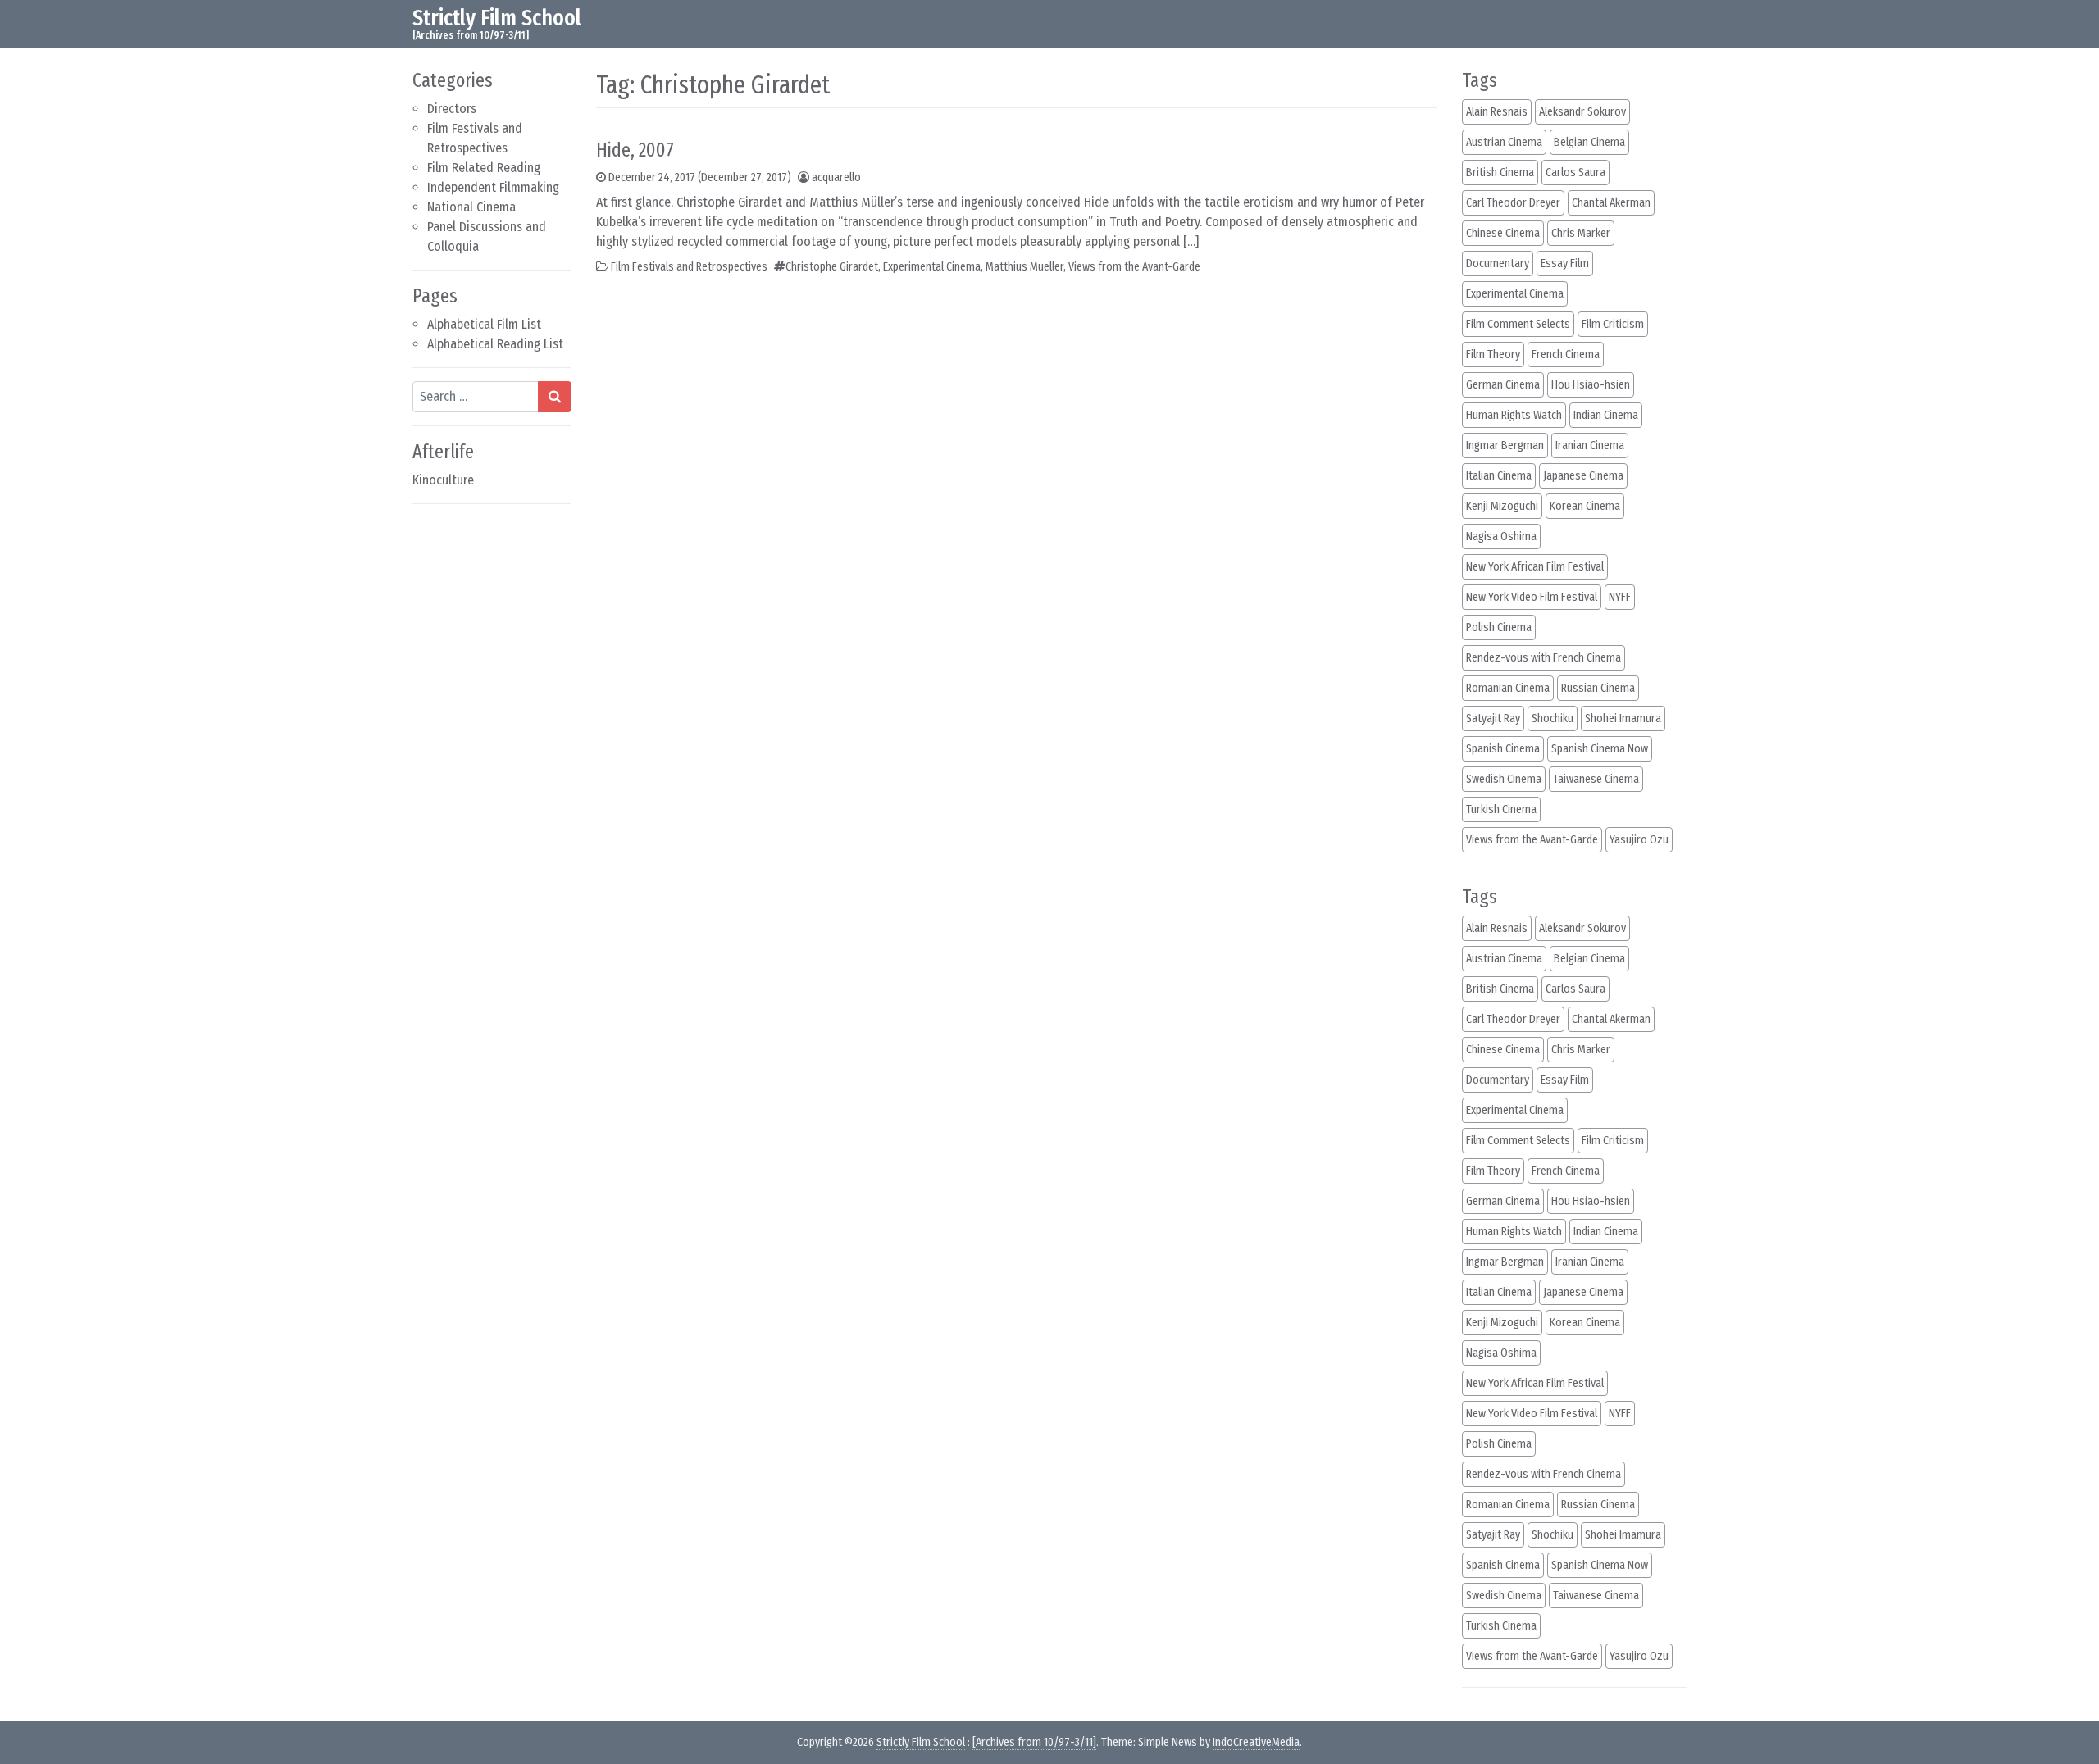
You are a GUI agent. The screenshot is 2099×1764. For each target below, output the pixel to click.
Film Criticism (1613, 324)
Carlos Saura (1575, 173)
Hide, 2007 (635, 150)
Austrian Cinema (1504, 142)
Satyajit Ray (1493, 718)
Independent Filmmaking (493, 187)
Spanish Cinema (1503, 749)
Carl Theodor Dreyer (1513, 203)
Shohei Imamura (1623, 718)
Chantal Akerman (1611, 203)
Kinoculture (443, 480)
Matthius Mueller (1024, 267)
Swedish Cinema (1504, 779)
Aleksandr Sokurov (1582, 112)
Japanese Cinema (1583, 476)
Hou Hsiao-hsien (1591, 385)
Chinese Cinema (1503, 233)
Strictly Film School (497, 18)
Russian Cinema (1598, 688)
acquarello (836, 177)
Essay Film (1565, 264)
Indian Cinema (1606, 415)
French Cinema (1566, 355)
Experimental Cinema (932, 267)
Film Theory (1493, 355)
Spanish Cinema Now (1600, 749)
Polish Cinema (1499, 627)
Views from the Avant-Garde (1134, 267)
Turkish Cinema (1501, 809)
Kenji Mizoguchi (1502, 506)
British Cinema (1500, 173)
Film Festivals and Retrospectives (689, 267)
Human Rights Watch (1514, 415)
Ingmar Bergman (1505, 446)
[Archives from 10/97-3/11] (1034, 1742)
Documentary (1498, 264)
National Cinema (471, 207)
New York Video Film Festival (1532, 597)
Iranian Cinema (1590, 446)
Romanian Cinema (1508, 688)
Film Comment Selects (1518, 324)
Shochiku (1553, 718)
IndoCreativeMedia (1256, 1742)
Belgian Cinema (1589, 142)
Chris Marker (1581, 233)
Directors (452, 109)
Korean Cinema (1585, 506)
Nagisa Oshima (1501, 536)
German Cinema (1503, 385)
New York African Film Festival (1535, 567)
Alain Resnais (1497, 112)
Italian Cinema (1499, 476)
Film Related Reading (484, 168)
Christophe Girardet (832, 267)
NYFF (1620, 597)
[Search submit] (555, 397)
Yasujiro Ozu (1639, 840)
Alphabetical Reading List (495, 344)
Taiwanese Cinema (1596, 779)
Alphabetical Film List (484, 324)
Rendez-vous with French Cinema (1544, 658)
